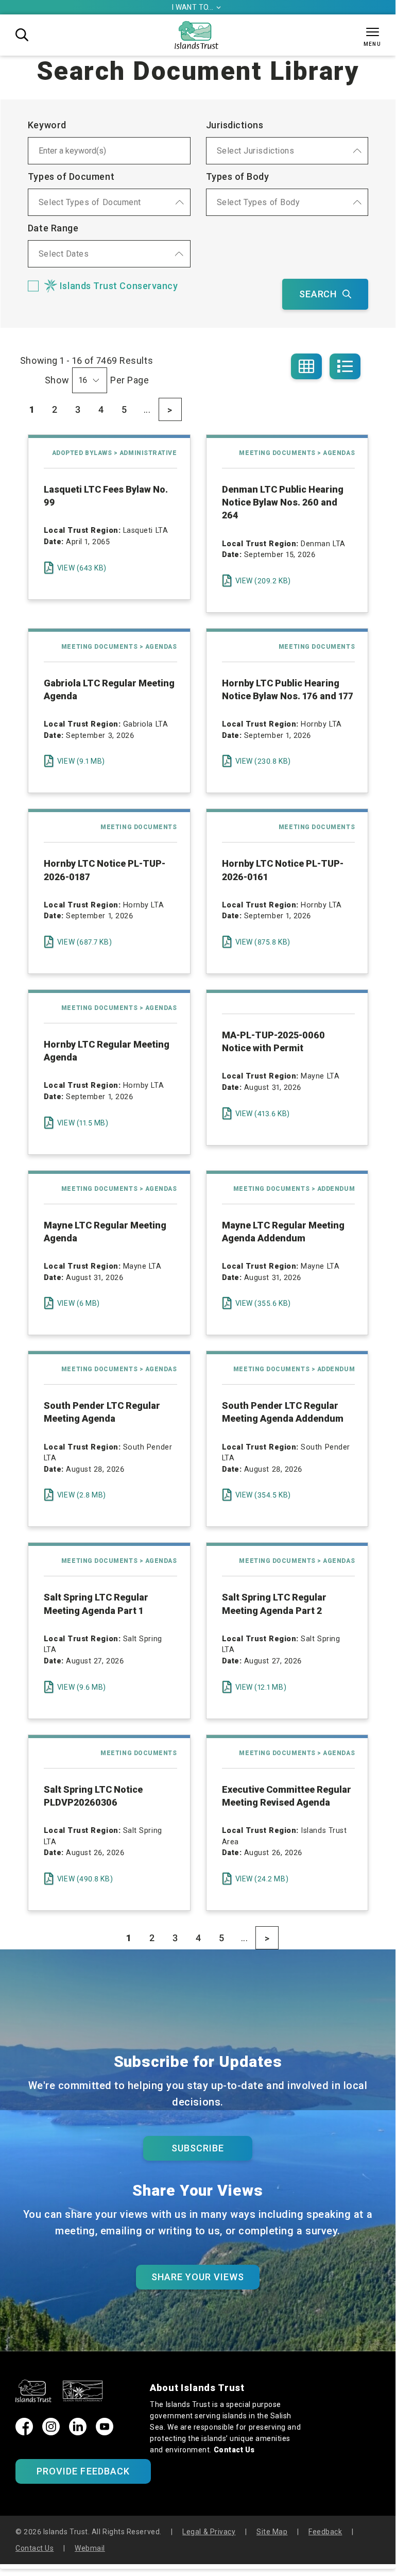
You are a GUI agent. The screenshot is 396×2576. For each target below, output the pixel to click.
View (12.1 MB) (261, 1687)
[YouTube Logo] (105, 2432)
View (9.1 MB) (81, 761)
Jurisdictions (235, 125)
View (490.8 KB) (85, 1879)
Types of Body (238, 176)
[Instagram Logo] (51, 2432)
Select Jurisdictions (256, 151)
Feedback (325, 2532)
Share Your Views (198, 2277)
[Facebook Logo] (24, 2432)
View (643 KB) (82, 568)
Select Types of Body (259, 202)
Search (318, 294)
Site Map (272, 2532)
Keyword (47, 125)
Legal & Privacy (209, 2532)
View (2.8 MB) (82, 1495)
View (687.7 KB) (84, 942)
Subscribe (198, 2148)
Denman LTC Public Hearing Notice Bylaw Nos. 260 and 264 (283, 502)
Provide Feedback (83, 2471)
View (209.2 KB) (263, 581)
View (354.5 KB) (263, 1495)
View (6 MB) (79, 1303)
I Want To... (197, 7)
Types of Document (71, 176)
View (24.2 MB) (262, 1879)
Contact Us (234, 2450)
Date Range (53, 228)
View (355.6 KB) (263, 1303)
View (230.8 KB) (263, 761)
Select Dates (64, 254)
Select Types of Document (90, 202)
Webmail (90, 2548)
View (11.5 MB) (83, 1123)
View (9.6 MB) (82, 1687)
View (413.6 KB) (263, 1114)
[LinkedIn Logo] (78, 2432)
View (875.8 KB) (263, 942)
